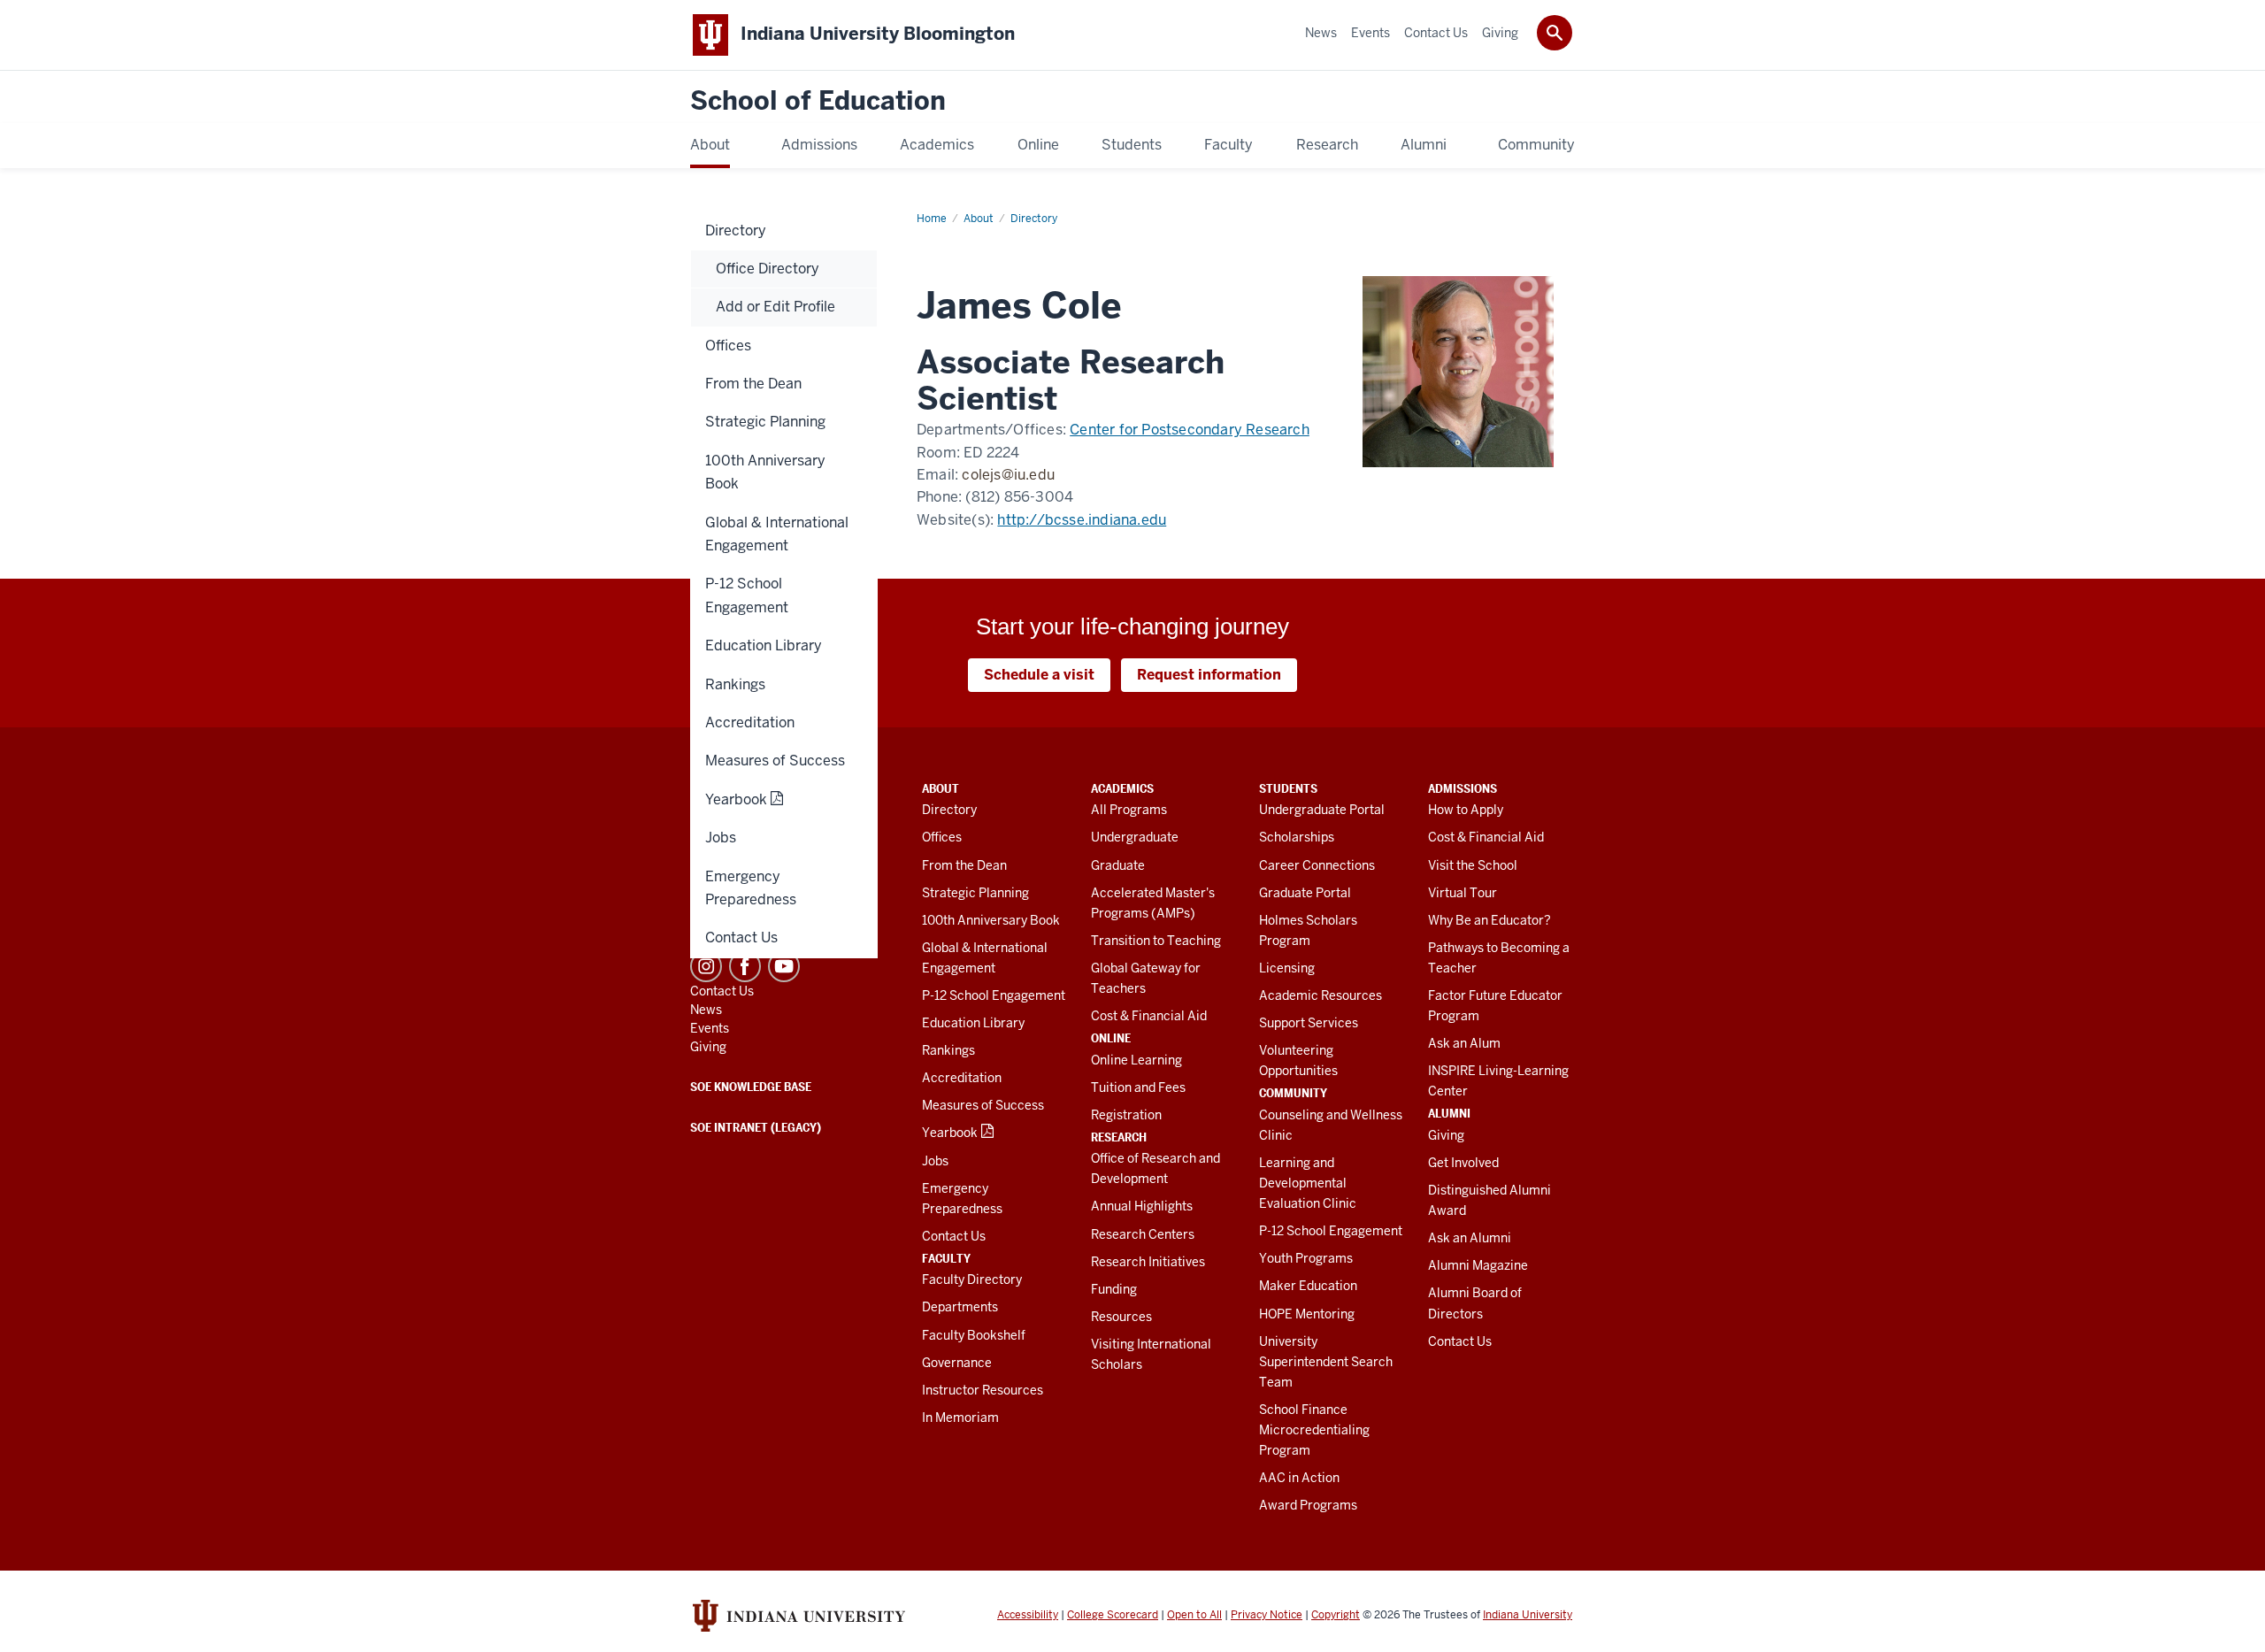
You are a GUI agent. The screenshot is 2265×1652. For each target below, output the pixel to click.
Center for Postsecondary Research (1190, 430)
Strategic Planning (975, 893)
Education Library (973, 1023)
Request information (1209, 675)
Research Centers (1143, 1234)
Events (710, 1028)
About (941, 788)
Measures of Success (983, 1105)
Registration (1126, 1115)
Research (1119, 1137)
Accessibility (1028, 1615)
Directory (949, 810)
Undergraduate (1135, 837)
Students (1288, 788)
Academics (1122, 788)
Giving (1446, 1135)
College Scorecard (1113, 1615)
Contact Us (954, 1236)
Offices (942, 837)
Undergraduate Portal (1322, 810)
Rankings (948, 1050)
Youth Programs (1306, 1258)
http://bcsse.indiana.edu (1082, 520)
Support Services (1309, 1023)
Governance (957, 1363)
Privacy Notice (1267, 1615)
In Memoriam (960, 1418)
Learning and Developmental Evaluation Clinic (1308, 1183)
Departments (960, 1307)
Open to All (1194, 1615)
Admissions (1463, 788)
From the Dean (964, 865)
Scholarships (1297, 837)
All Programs (1129, 810)
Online (1111, 1038)
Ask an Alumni (1470, 1238)
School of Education (818, 101)
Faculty (946, 1258)
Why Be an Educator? (1490, 920)
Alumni (1449, 1113)
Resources (1121, 1317)
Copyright (1336, 1615)
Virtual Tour (1463, 893)
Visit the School (1473, 865)
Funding (1114, 1289)
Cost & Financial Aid (1149, 1016)
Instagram (706, 966)
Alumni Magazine (1478, 1265)
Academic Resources (1321, 995)
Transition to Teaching (1156, 941)
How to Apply (1466, 810)
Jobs (935, 1161)
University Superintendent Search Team (1326, 1362)
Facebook (745, 966)
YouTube (784, 966)
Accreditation (962, 1078)
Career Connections (1317, 865)
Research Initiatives (1148, 1262)
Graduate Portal (1305, 893)
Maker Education (1308, 1286)
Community (1293, 1093)
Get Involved (1463, 1163)
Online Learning (1136, 1060)
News (706, 1010)
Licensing (1287, 968)
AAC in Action (1299, 1478)
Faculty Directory (972, 1279)
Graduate (1118, 865)
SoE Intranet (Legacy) (756, 1127)
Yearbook (950, 1133)
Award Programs (1308, 1505)
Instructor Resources (983, 1390)
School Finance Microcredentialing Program (1314, 1430)
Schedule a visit (1039, 675)
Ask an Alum (1464, 1043)
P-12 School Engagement (994, 995)
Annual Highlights (1142, 1206)
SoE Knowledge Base (751, 1087)
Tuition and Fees (1138, 1087)
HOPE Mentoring (1307, 1314)
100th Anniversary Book (991, 920)
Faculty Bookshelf (974, 1335)
